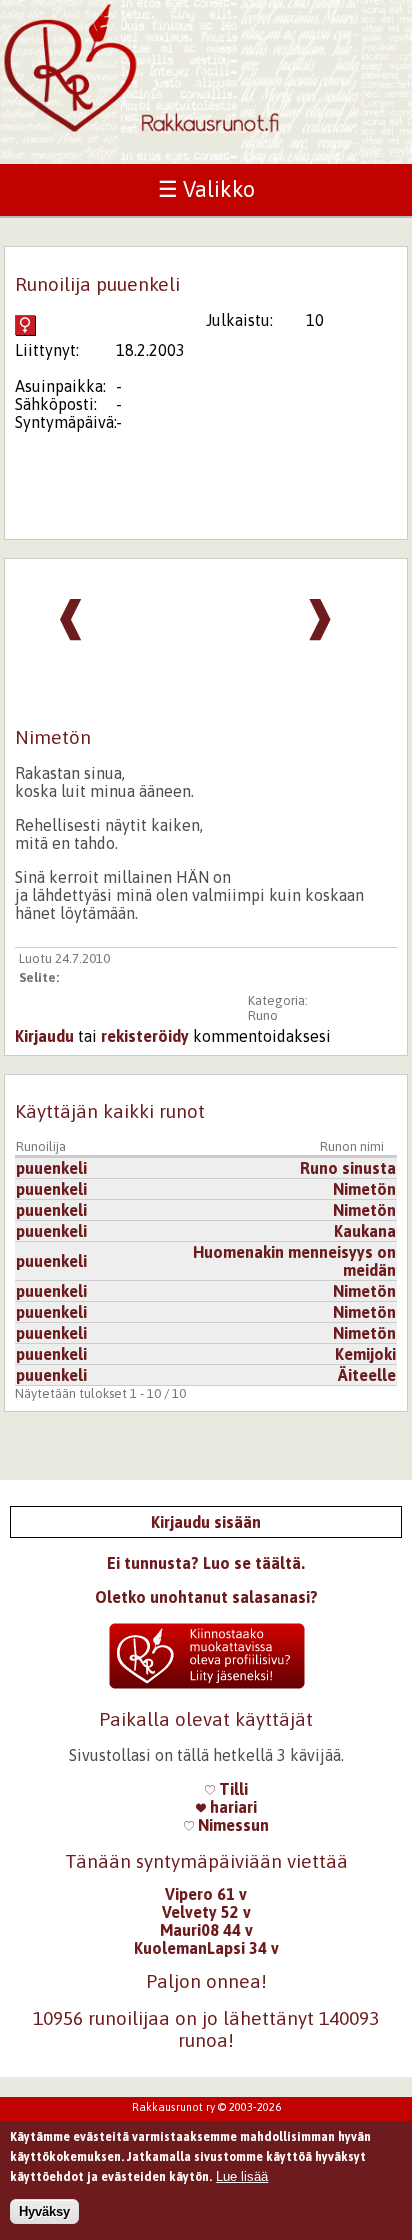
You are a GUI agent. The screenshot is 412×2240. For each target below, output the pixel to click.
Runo (263, 1015)
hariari (231, 1807)
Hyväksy (44, 2211)
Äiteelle (367, 1375)
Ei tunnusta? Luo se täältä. (206, 1563)
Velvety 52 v (206, 1912)
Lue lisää (242, 2176)
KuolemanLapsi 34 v (206, 1948)
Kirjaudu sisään (206, 1522)
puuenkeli (51, 1168)
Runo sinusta (348, 1168)
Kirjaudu (44, 1036)
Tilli (231, 1789)
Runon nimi (352, 1146)
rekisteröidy (145, 1036)
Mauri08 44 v (206, 1930)
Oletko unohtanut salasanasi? (206, 1597)
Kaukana (365, 1231)
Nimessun (231, 1825)
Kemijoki (365, 1354)
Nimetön (364, 1189)
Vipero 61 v (206, 1894)
